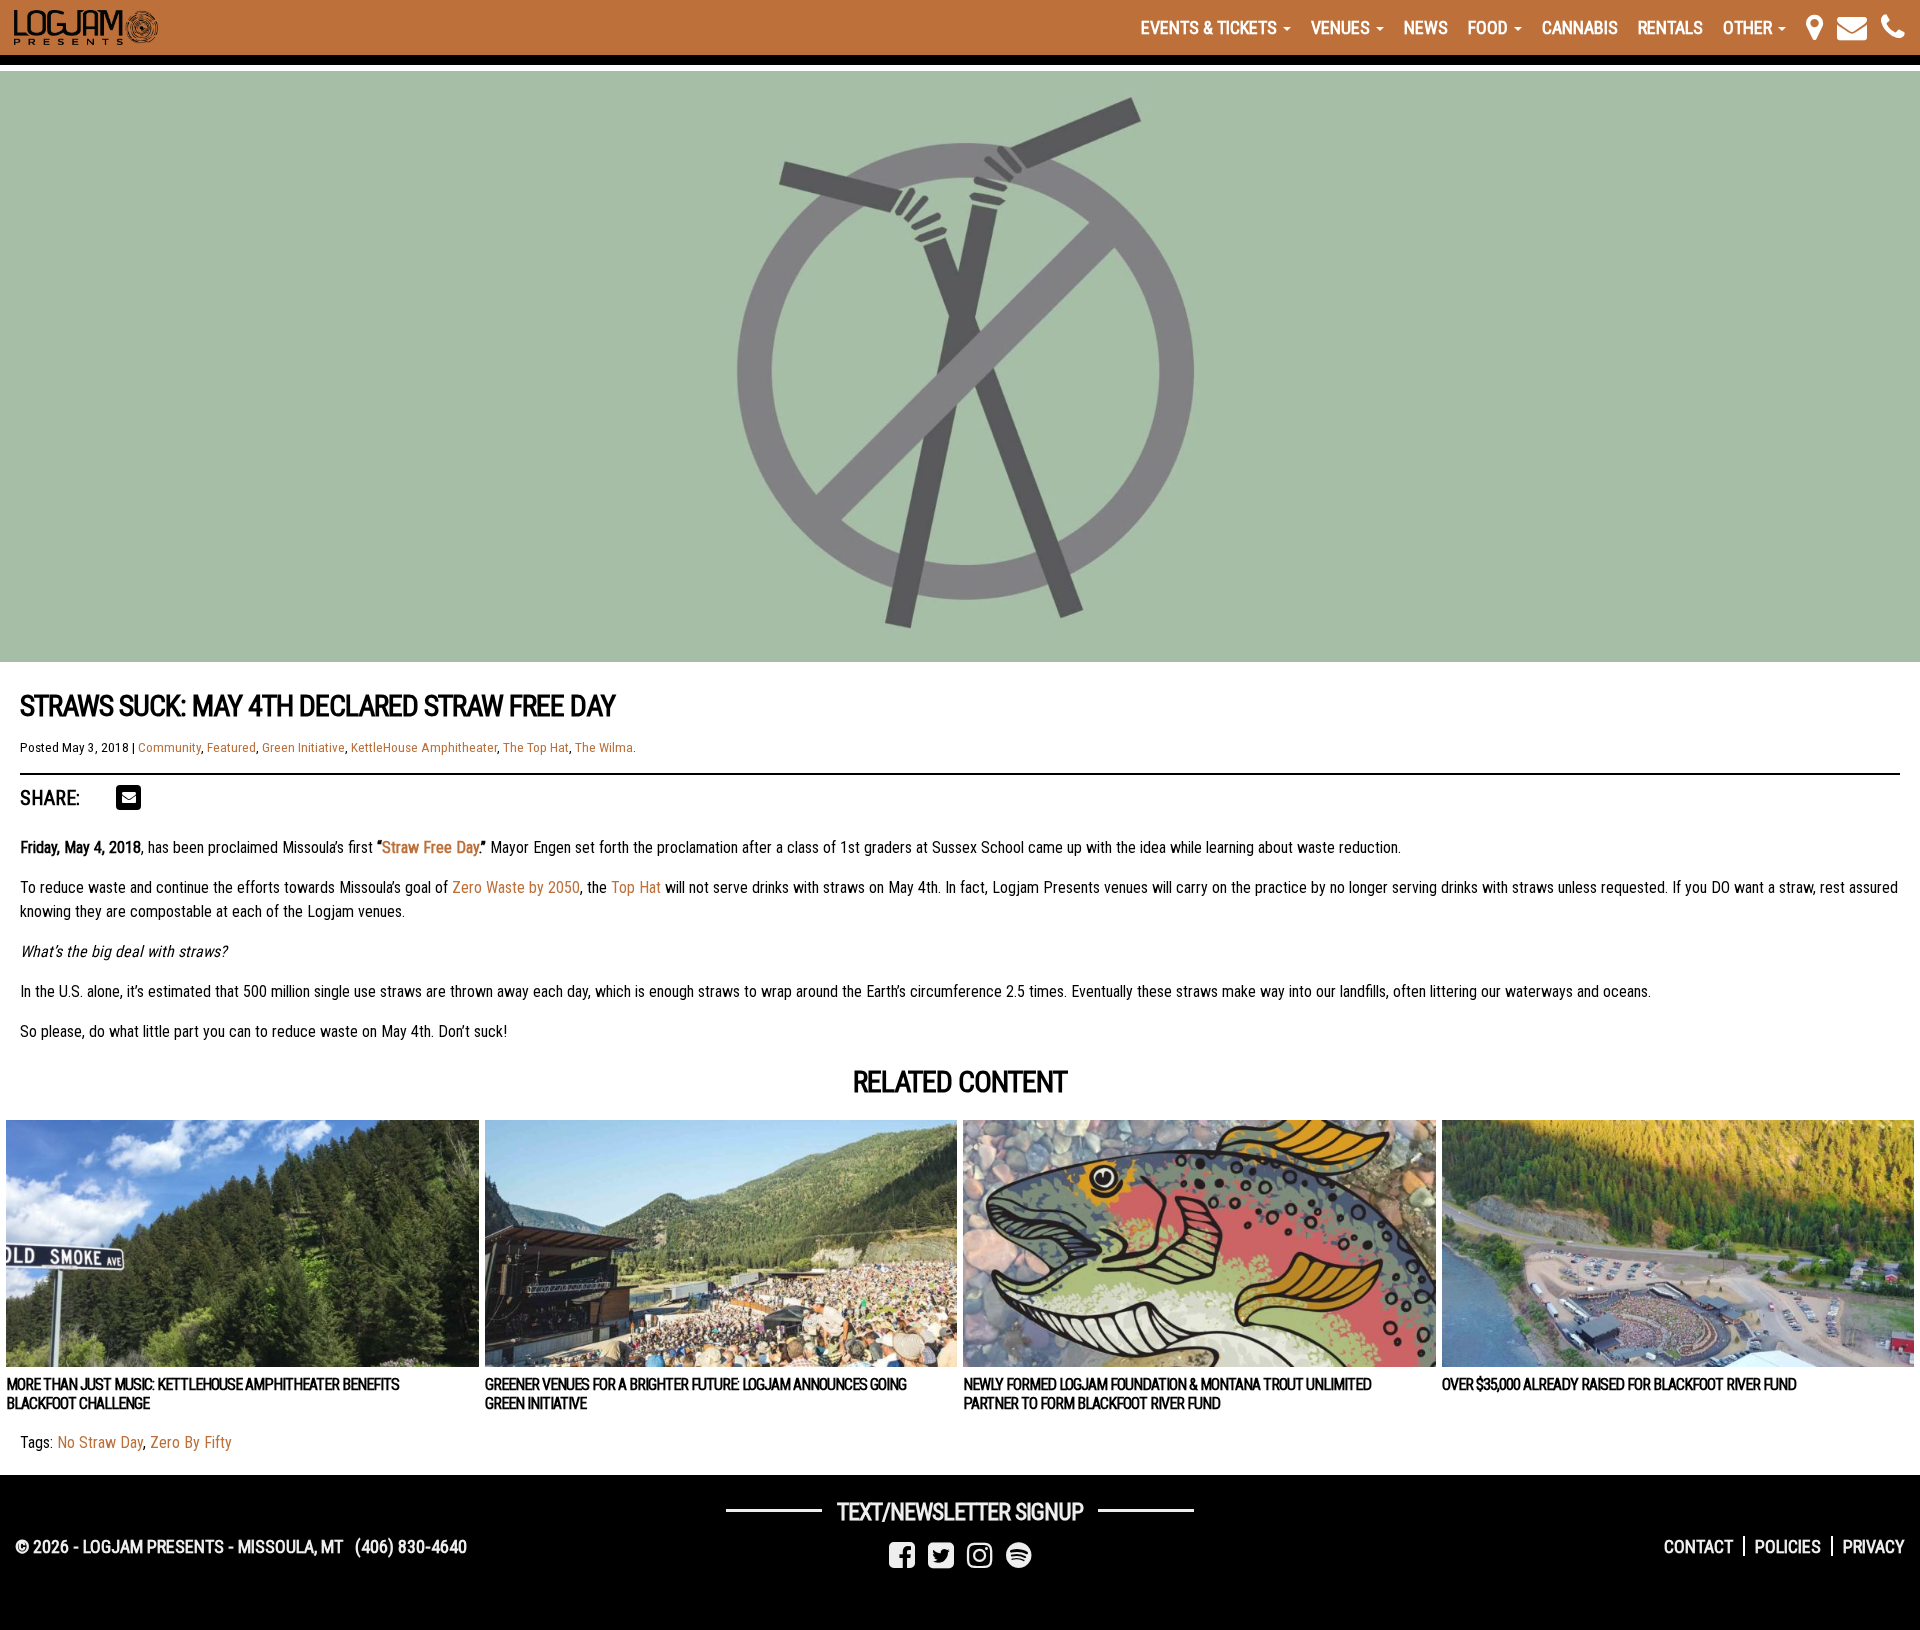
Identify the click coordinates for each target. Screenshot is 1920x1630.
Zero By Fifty (191, 1442)
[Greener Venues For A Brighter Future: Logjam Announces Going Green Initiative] (721, 1243)
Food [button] (1490, 27)
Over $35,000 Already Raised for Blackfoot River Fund (1619, 1384)
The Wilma (604, 747)
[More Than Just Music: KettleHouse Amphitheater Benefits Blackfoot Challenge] (242, 1243)
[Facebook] (902, 1555)
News (1426, 27)
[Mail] (1852, 27)
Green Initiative (303, 747)
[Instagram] (980, 1555)
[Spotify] (1019, 1555)
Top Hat (636, 887)
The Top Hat (536, 747)
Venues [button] (1342, 27)
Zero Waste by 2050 (516, 887)
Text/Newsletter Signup (960, 1512)
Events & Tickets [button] (1211, 27)
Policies (1788, 1546)
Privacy (1874, 1546)
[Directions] (1814, 27)
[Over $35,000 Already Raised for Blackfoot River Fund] (1678, 1243)
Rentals (1670, 27)
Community (169, 747)
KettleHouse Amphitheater (424, 747)
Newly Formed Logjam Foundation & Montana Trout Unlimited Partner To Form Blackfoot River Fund (1167, 1394)
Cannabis (1580, 27)
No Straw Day (100, 1442)
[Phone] (1893, 27)
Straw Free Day (430, 847)
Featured (231, 747)
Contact (1698, 1546)
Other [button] (1749, 27)
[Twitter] (941, 1555)
